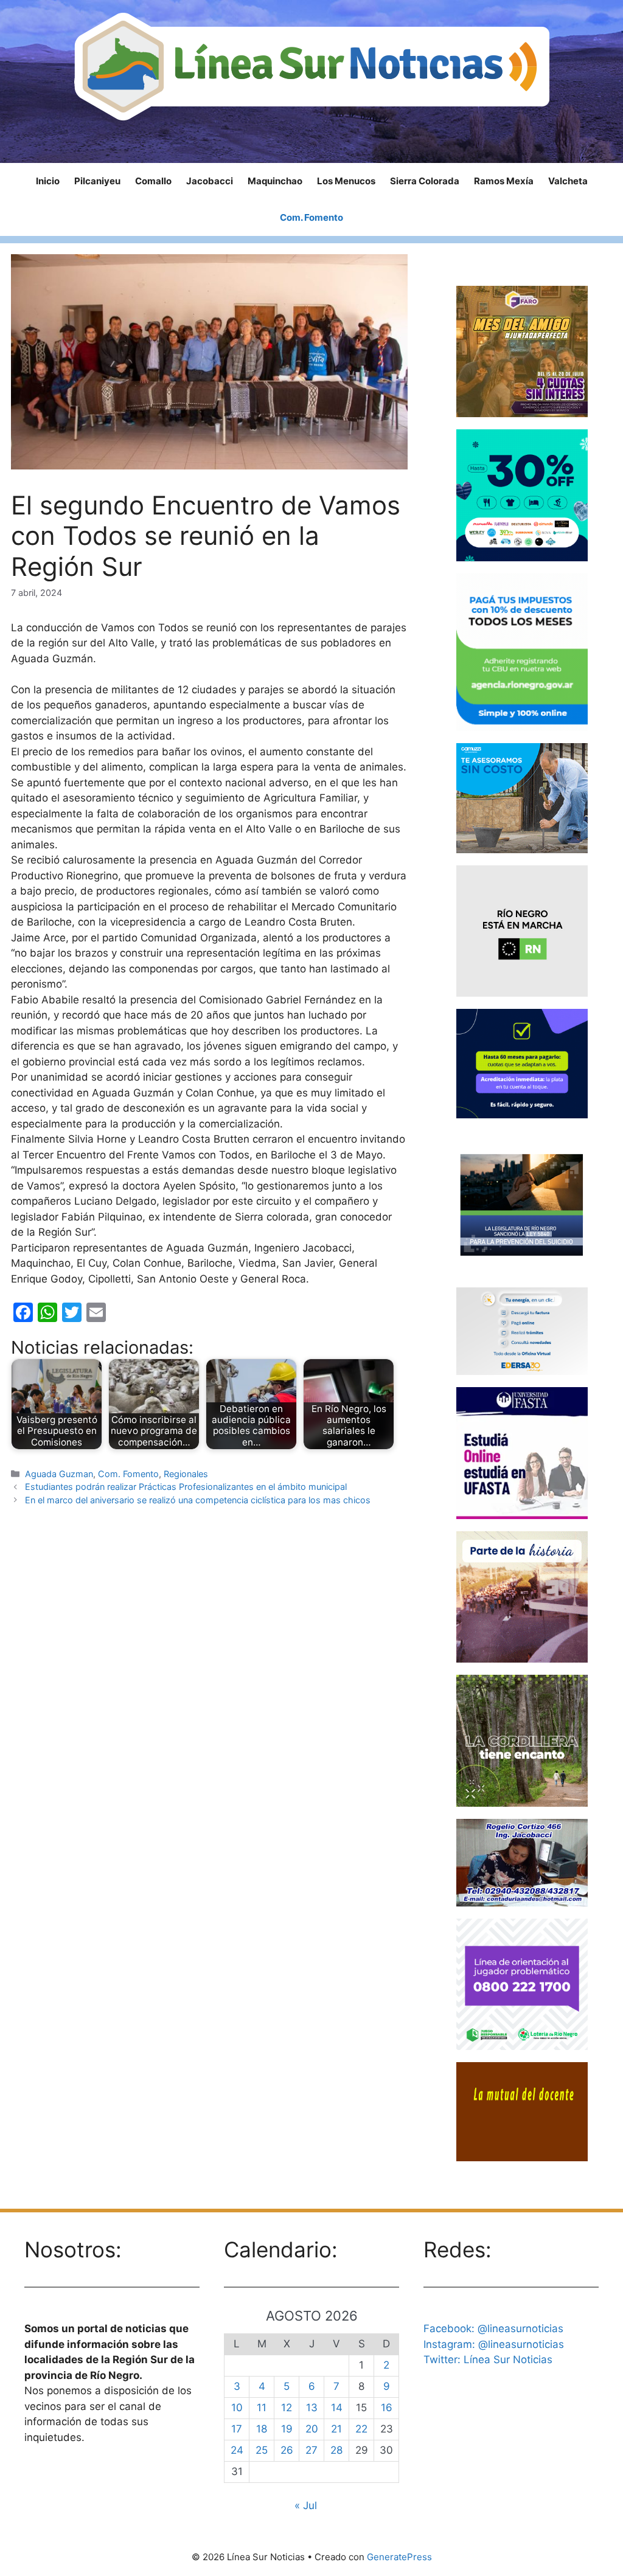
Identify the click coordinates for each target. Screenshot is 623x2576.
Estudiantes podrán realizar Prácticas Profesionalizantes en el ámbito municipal (186, 1487)
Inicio (48, 181)
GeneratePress (399, 2557)
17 (237, 2429)
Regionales (186, 1474)
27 (311, 2450)
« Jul (306, 2505)
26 (287, 2450)
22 (361, 2429)
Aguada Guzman (59, 1474)
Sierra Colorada (425, 181)
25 (262, 2450)
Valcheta (568, 181)
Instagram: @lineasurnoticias (494, 2344)
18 (262, 2429)
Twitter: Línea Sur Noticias (488, 2360)
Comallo (153, 181)
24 (237, 2450)
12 (287, 2408)
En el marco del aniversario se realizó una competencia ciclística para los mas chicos (198, 1500)
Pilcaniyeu (97, 181)
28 (336, 2450)
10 (237, 2408)
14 (337, 2408)
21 (336, 2429)
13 (312, 2408)
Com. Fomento (311, 217)
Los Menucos (346, 181)
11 (262, 2408)
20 (312, 2429)
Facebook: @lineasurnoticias (493, 2328)
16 (387, 2408)
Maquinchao (275, 181)
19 (287, 2429)
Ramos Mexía (504, 181)
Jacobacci (210, 181)
